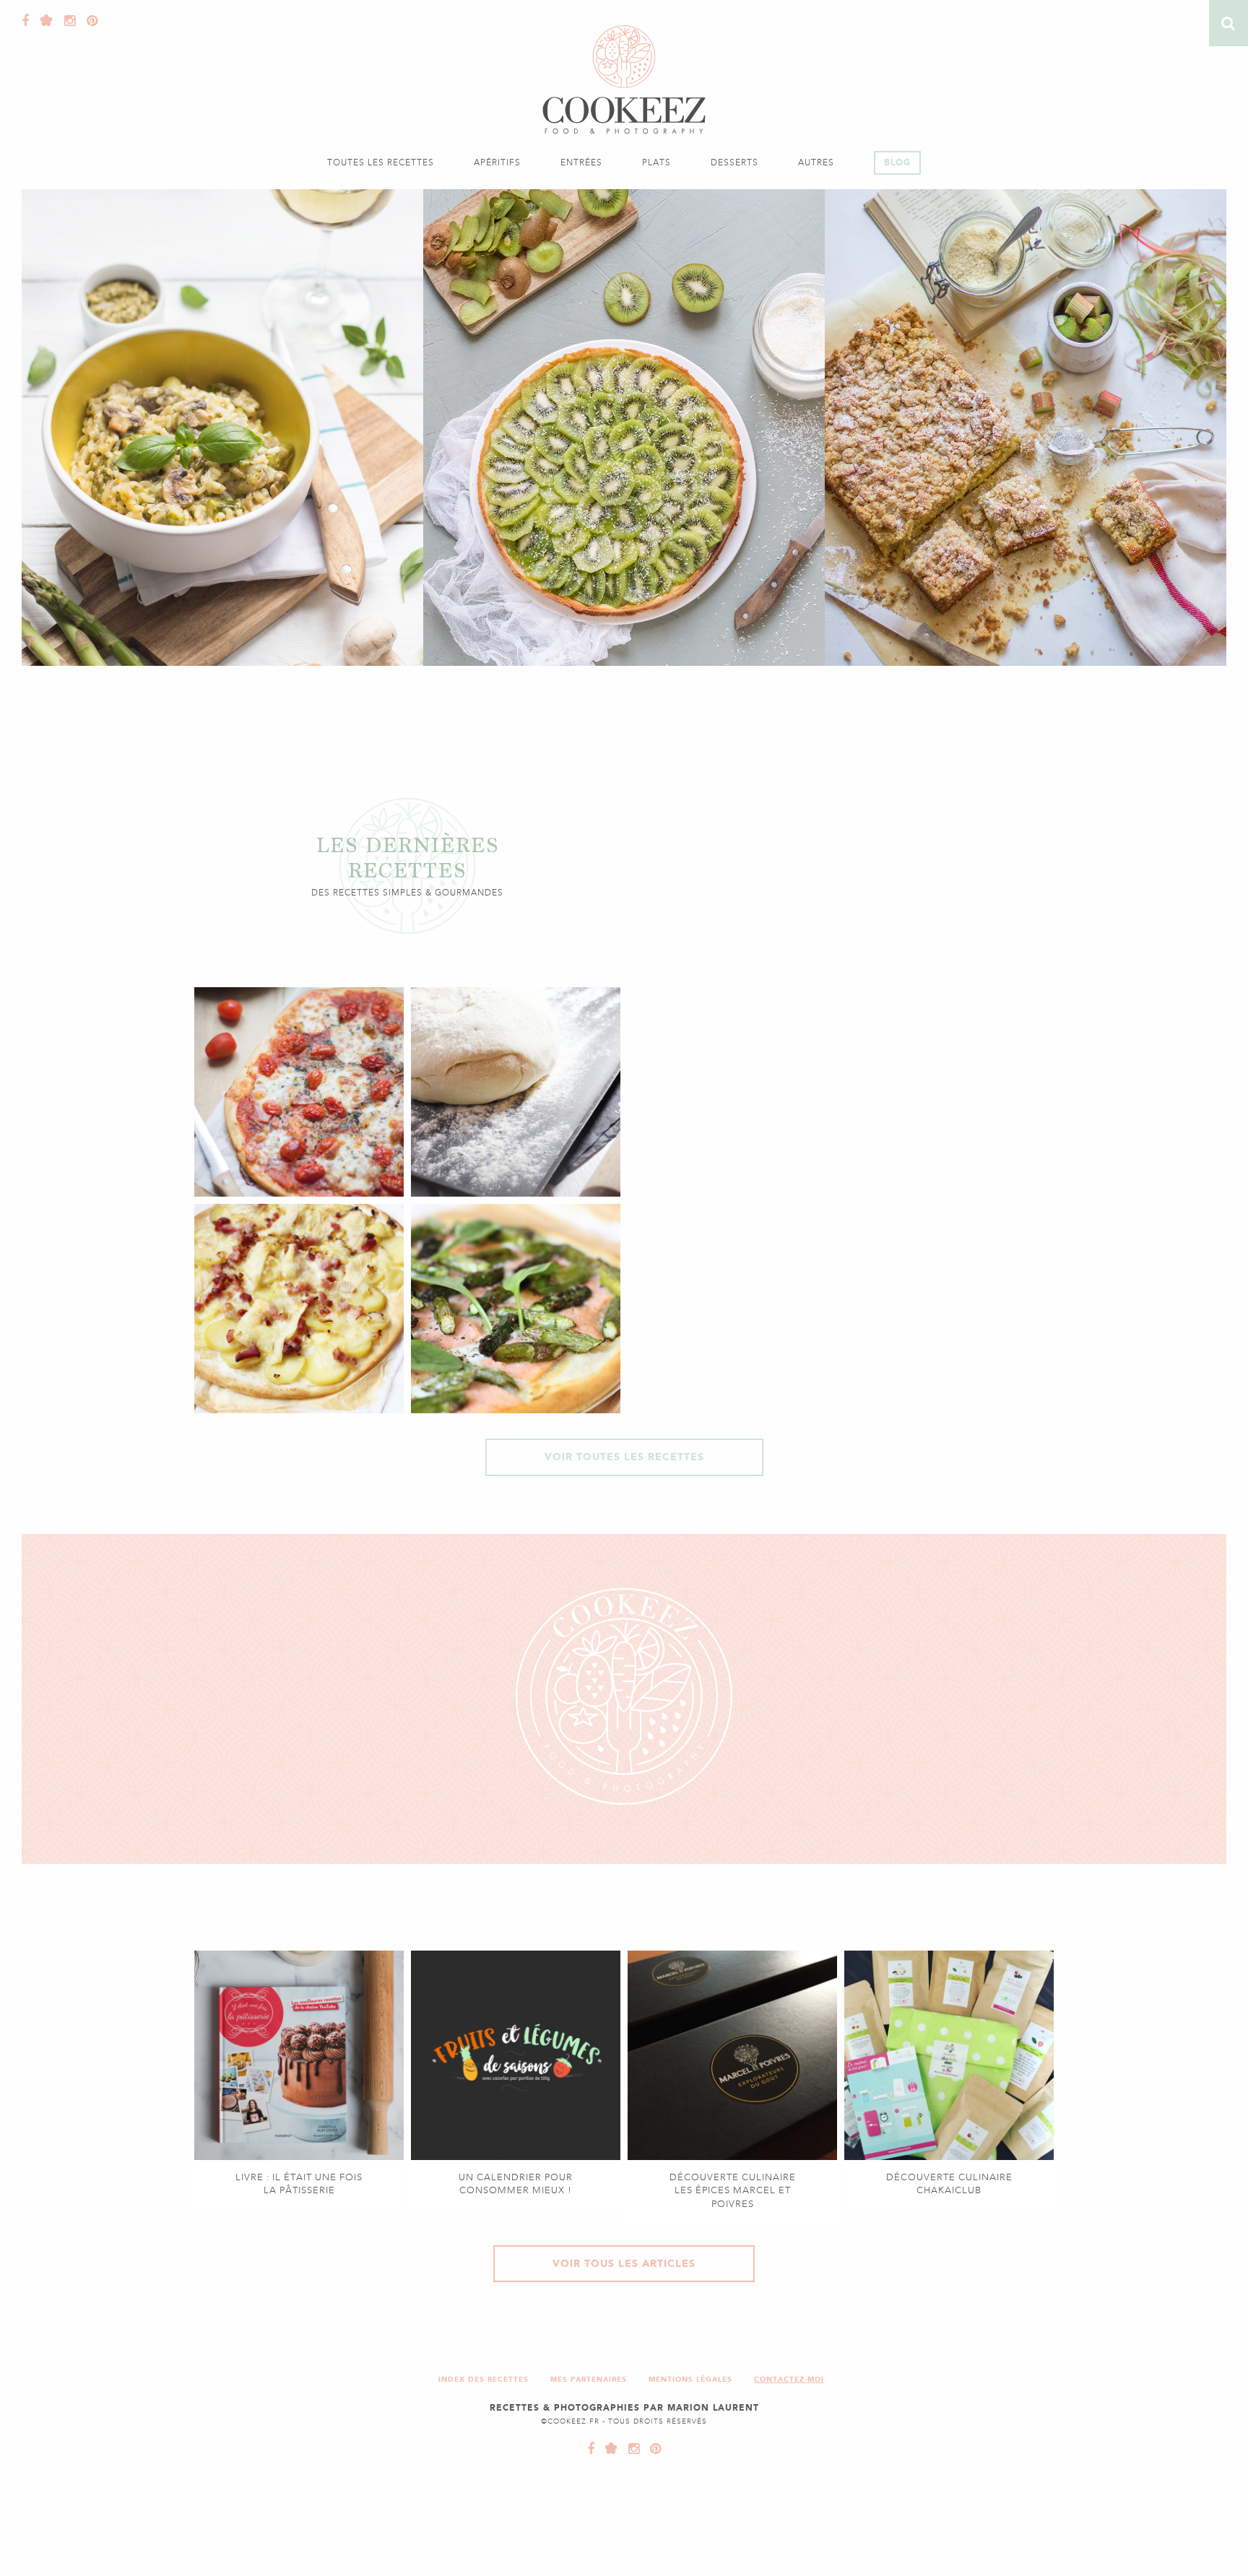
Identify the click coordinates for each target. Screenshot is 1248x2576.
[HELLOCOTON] (608, 2449)
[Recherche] (1228, 23)
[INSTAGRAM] (630, 2449)
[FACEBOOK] (591, 2449)
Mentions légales (690, 2379)
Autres (816, 162)
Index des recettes (484, 2379)
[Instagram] (66, 21)
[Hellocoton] (43, 21)
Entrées (581, 162)
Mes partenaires (589, 2379)
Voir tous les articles (624, 2264)
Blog (897, 162)
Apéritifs (497, 162)
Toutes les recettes (381, 162)
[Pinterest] (89, 21)
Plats (656, 162)
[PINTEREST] (652, 2449)
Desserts (734, 162)
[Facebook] (26, 21)
